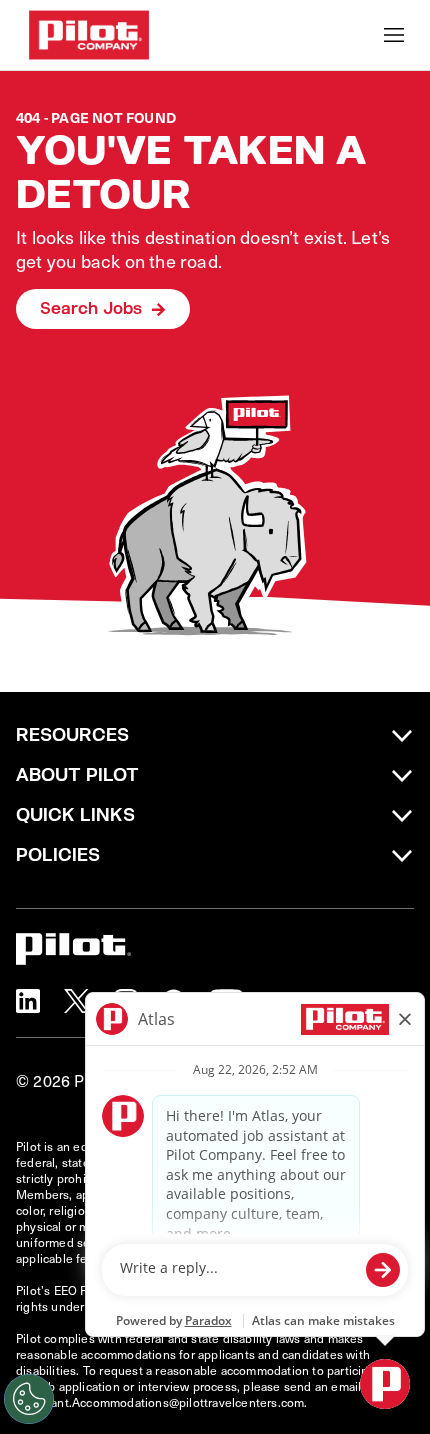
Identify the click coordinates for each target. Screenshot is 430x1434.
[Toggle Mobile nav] (394, 35)
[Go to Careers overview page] (89, 35)
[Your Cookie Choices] (29, 1399)
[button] (28, 1001)
